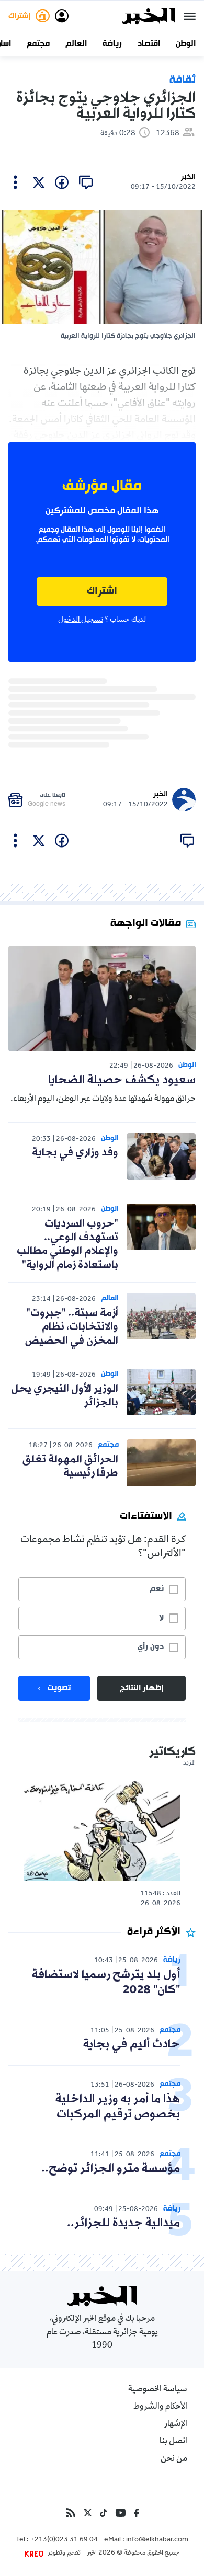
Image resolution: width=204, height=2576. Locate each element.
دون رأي (151, 1647)
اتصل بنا (173, 2442)
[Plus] (15, 182)
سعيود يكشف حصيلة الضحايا (122, 1080)
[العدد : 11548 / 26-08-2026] (102, 1830)
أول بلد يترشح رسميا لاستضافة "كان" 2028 (106, 1983)
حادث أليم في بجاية (132, 2045)
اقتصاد (149, 44)
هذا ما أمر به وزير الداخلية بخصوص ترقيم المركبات (118, 2107)
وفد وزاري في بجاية (75, 1153)
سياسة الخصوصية (158, 2390)
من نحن (174, 2459)
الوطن (186, 44)
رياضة (112, 44)
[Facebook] (137, 2513)
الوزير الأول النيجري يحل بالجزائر (65, 1396)
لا (161, 1618)
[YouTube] (121, 2513)
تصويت (59, 1688)
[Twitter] (88, 2513)
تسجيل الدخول (81, 620)
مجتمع (38, 44)
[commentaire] (86, 182)
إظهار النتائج (141, 1688)
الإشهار (176, 2424)
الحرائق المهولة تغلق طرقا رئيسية (70, 1467)
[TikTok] (104, 2513)
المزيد (189, 1764)
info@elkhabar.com (157, 2540)
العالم (76, 44)
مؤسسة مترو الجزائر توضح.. (111, 2169)
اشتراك (102, 592)
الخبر (188, 177)
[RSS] (71, 2513)
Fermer (190, 16)
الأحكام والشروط (160, 2407)
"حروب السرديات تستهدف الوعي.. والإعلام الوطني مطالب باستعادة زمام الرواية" (67, 1245)
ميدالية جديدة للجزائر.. (123, 2223)
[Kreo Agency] (36, 2554)
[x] (39, 182)
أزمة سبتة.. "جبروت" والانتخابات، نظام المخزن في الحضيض (72, 1327)
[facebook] (62, 182)
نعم (157, 1589)
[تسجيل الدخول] (62, 16)
